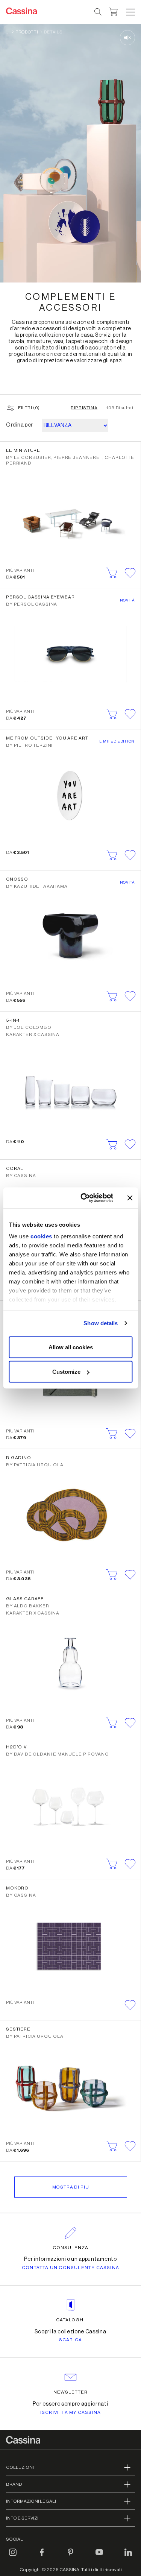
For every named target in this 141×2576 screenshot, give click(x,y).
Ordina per (20, 425)
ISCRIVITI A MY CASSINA (70, 2412)
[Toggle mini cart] (113, 11)
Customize (66, 1372)
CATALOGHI (70, 2320)
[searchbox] (98, 12)
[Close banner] (130, 1198)
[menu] (130, 12)
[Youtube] (99, 2557)
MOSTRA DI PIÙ (71, 2187)
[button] (130, 12)
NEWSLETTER (70, 2392)
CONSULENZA (70, 2248)
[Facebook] (42, 2557)
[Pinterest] (71, 2557)
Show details (101, 1323)
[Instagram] (13, 2557)
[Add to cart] (112, 573)
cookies (41, 1236)
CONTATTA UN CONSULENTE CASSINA (70, 2268)
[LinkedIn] (128, 2557)
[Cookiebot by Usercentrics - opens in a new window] (84, 1198)
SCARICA (70, 2340)
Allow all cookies (71, 1347)
